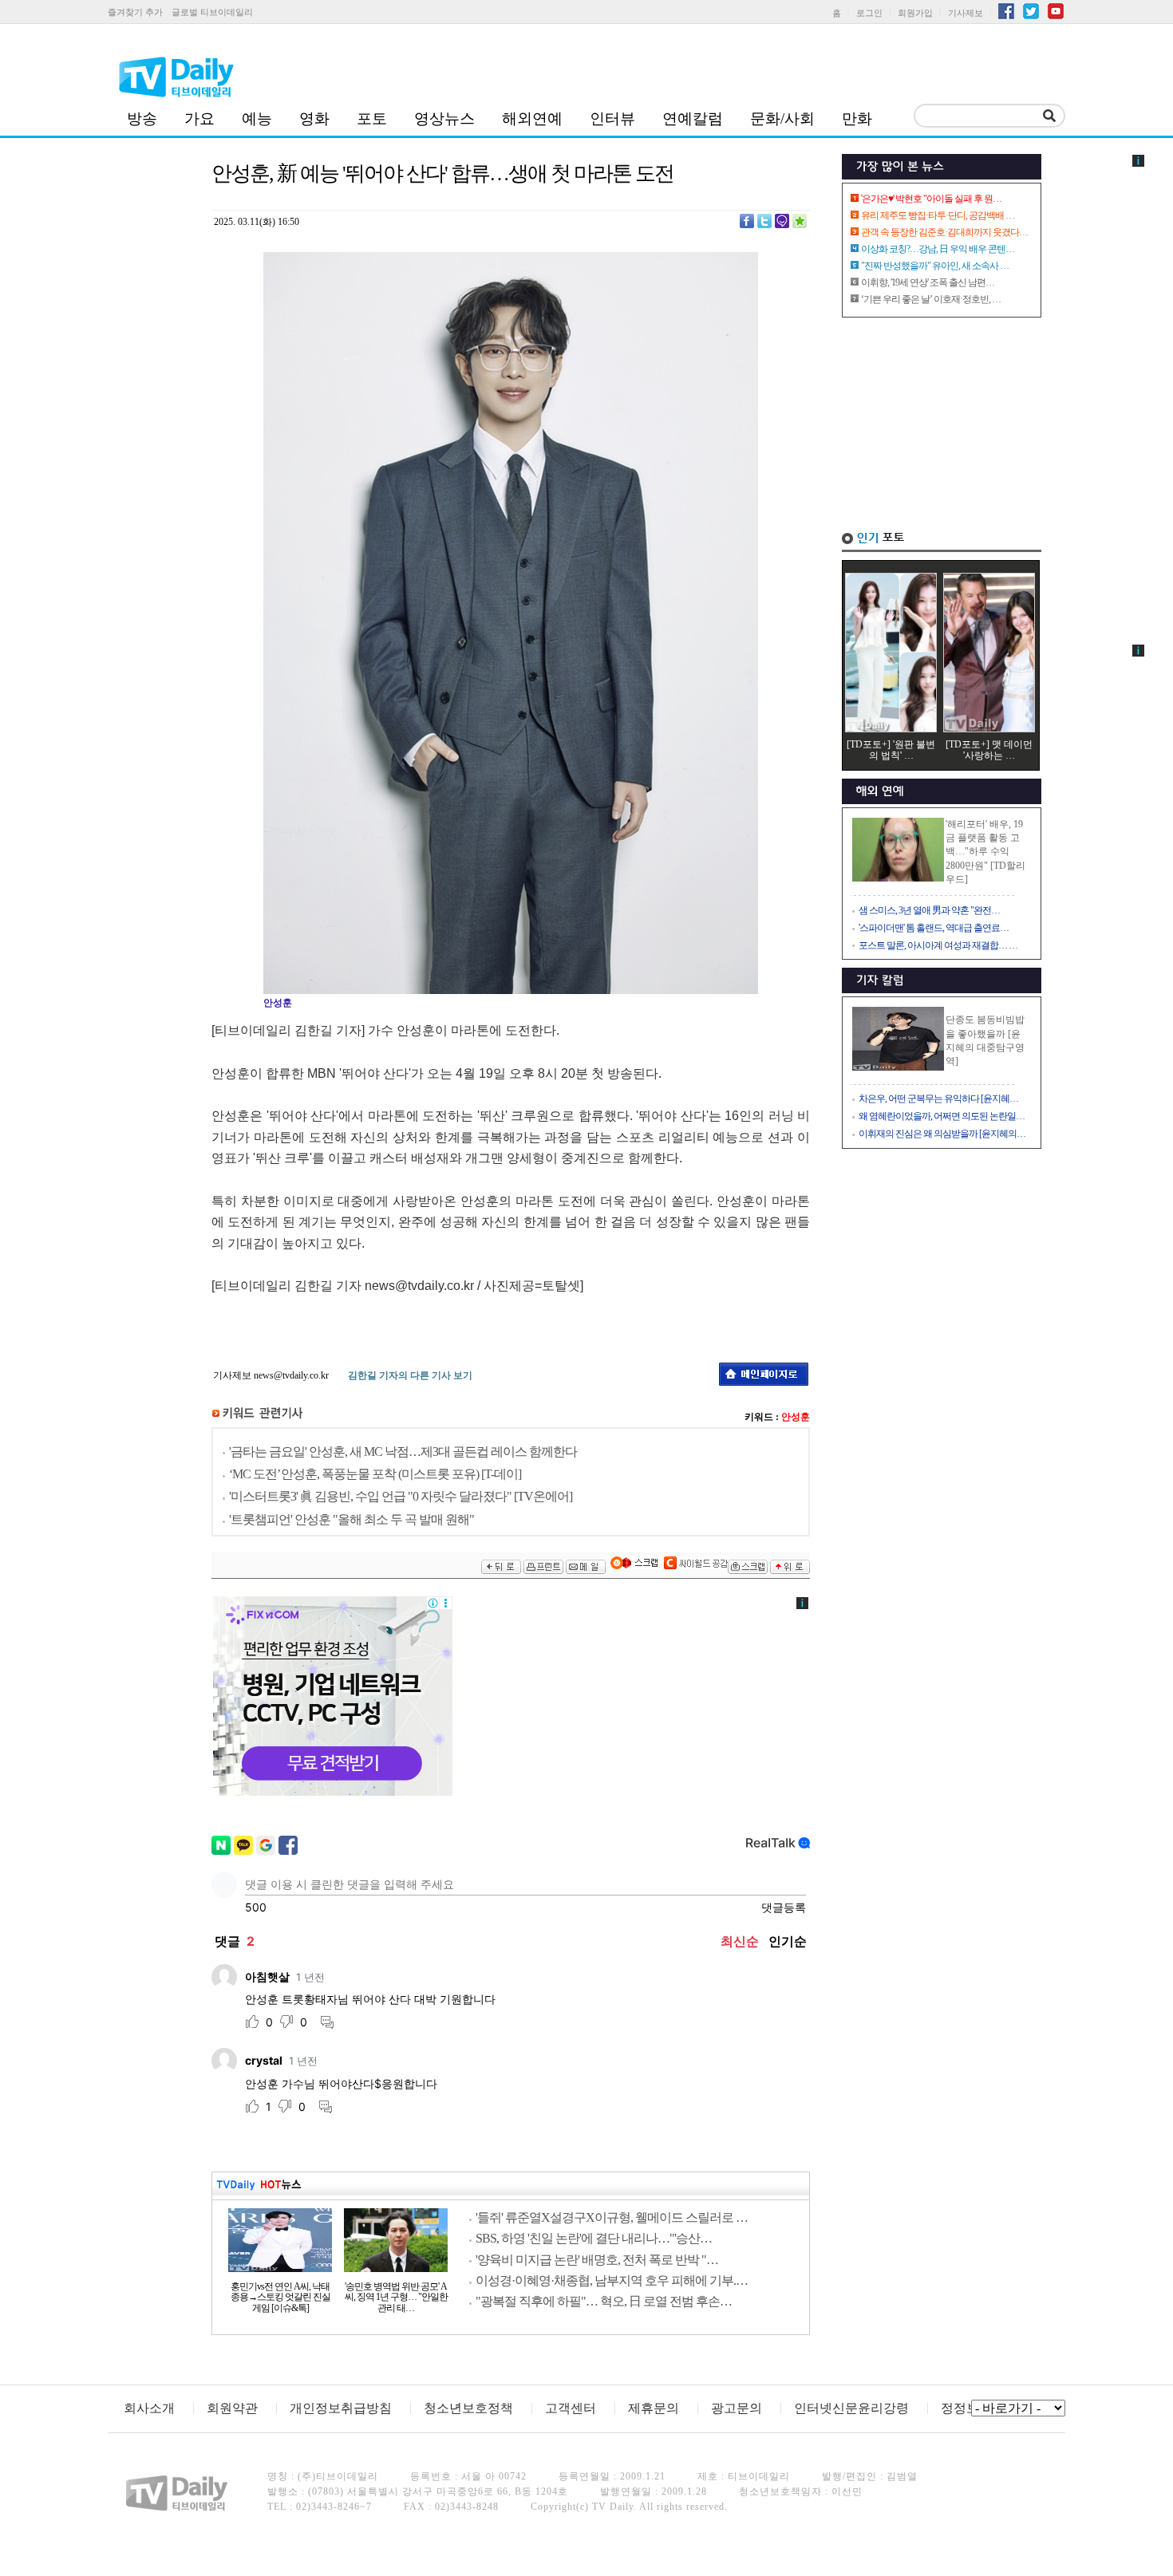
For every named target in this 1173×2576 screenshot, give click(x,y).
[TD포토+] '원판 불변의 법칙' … (891, 750)
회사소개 (149, 2408)
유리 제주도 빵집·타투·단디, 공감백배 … (938, 215)
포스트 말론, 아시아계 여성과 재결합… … (938, 945)
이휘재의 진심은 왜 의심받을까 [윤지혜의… (942, 1134)
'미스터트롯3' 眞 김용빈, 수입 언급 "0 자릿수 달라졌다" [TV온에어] (401, 1496)
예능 (257, 118)
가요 (199, 118)
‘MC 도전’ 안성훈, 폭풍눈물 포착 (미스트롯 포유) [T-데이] (375, 1474)
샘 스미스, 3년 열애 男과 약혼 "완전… (929, 910)
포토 (372, 118)
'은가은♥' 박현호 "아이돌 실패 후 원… (931, 199)
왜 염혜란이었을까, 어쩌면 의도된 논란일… (942, 1116)
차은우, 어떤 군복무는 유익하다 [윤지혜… (938, 1099)
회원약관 (232, 2408)
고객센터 (571, 2408)
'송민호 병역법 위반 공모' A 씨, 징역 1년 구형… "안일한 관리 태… (396, 2298)
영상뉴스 (444, 118)
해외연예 (532, 118)
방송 (142, 118)
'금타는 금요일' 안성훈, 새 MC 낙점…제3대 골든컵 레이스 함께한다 (403, 1452)
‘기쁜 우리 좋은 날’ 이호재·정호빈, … (931, 299)
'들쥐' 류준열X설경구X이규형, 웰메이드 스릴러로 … (612, 2217)
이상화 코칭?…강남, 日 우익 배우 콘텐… (938, 249)
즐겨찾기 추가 (135, 12)
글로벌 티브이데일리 (212, 12)
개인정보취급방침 (341, 2408)
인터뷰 (612, 118)
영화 (314, 118)
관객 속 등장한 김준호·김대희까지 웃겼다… (944, 232)
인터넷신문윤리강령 (851, 2408)
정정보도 (966, 2408)
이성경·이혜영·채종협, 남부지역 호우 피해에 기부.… (612, 2280)
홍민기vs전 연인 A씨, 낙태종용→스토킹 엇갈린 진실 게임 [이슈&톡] (280, 2298)
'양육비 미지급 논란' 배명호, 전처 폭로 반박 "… (597, 2260)
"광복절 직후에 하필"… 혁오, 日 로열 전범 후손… (604, 2301)
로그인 (869, 13)
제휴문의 (654, 2408)
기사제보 (966, 13)
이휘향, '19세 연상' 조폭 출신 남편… (928, 282)
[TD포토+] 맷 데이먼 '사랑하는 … (989, 750)
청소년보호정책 (468, 2408)
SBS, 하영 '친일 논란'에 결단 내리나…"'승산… (594, 2238)
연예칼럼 (693, 118)
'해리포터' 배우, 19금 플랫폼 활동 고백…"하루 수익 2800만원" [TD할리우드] (985, 852)
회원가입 (915, 13)
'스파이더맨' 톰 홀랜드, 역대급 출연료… (934, 928)
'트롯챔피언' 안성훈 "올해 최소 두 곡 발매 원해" (352, 1519)
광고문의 (737, 2408)
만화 (857, 118)
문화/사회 (782, 118)
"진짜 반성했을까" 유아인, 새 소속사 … (935, 266)
